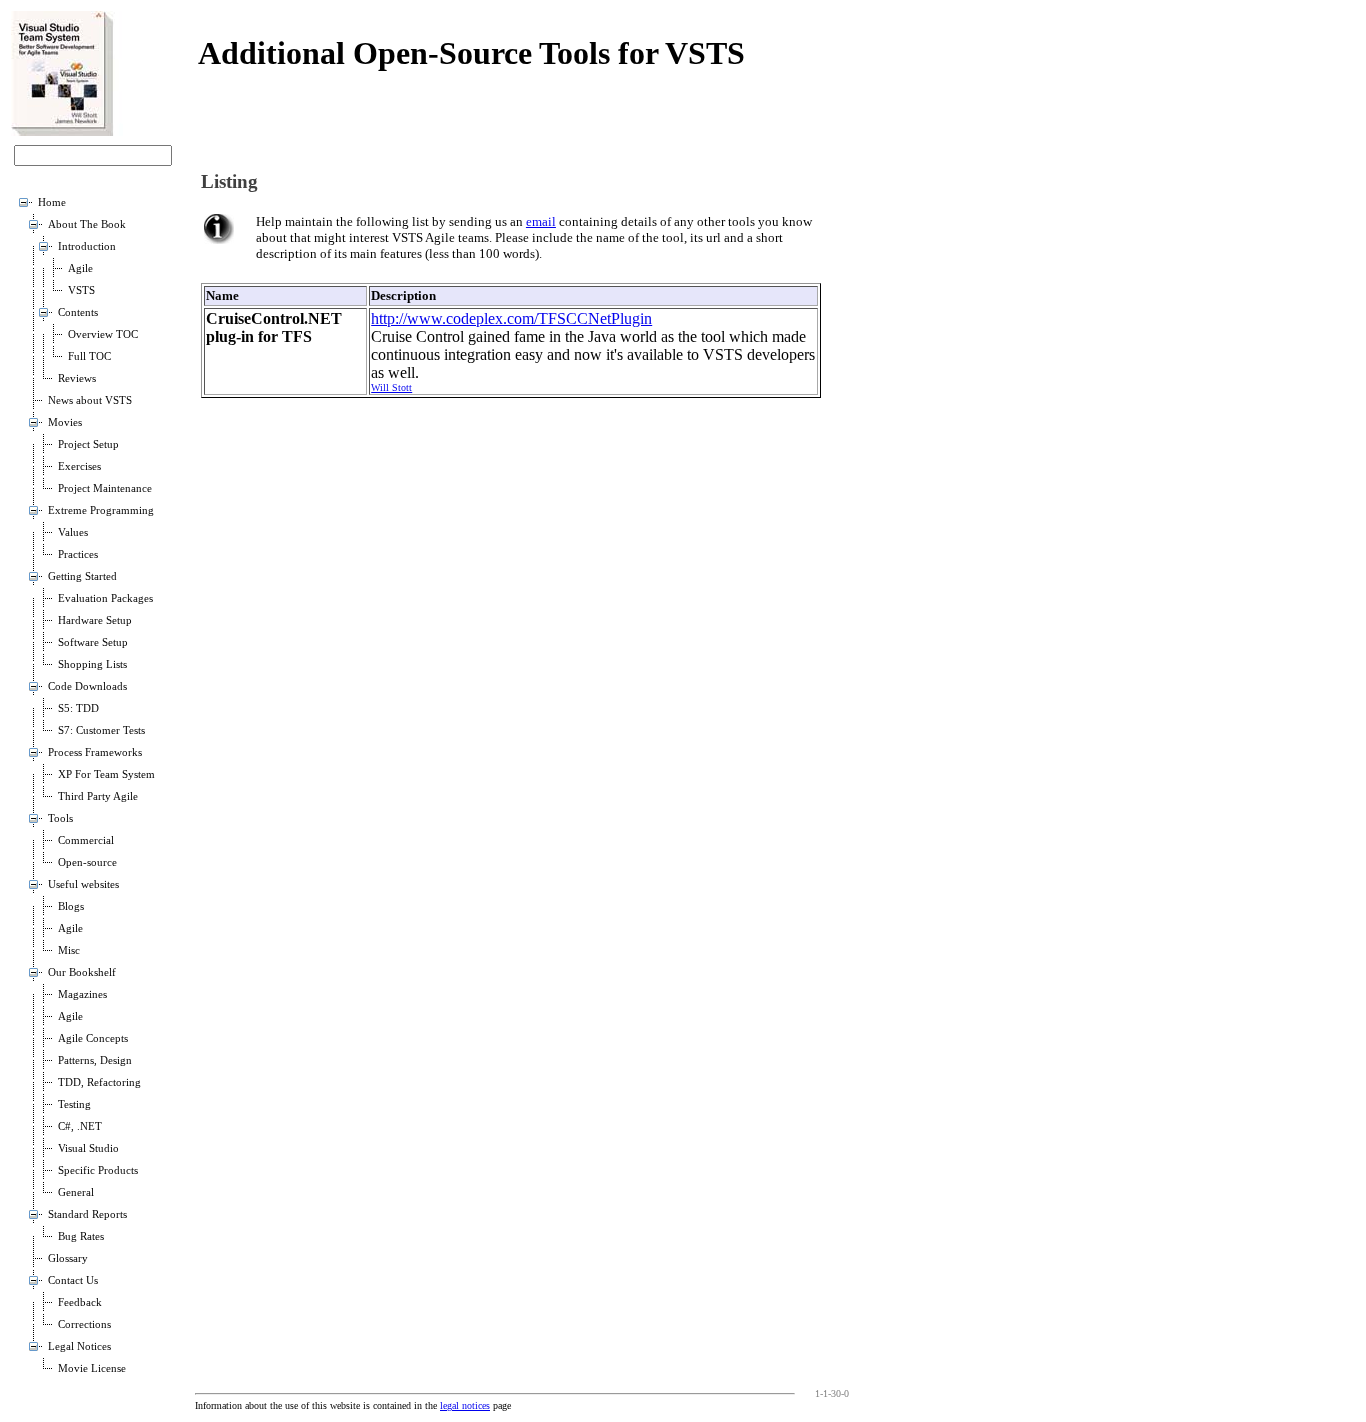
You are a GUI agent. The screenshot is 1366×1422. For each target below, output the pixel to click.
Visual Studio (88, 1148)
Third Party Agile (98, 796)
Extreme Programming (101, 510)
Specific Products (98, 1170)
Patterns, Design (95, 1060)
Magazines (82, 994)
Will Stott (391, 387)
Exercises (79, 466)
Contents (78, 312)
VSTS (81, 290)
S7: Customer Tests (101, 730)
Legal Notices (79, 1346)
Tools (60, 818)
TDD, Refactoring (99, 1082)
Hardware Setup (95, 620)
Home (52, 202)
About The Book (87, 224)
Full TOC (89, 356)
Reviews (77, 378)
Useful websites (83, 884)
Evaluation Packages (105, 598)
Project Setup (88, 444)
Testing (74, 1104)
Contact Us (73, 1280)
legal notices (465, 1405)
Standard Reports (87, 1214)
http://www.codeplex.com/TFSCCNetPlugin (511, 318)
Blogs (71, 906)
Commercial (86, 840)
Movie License (92, 1368)
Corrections (84, 1324)
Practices (78, 554)
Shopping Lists (92, 664)
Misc (69, 950)
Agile (80, 268)
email (541, 221)
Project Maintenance (105, 488)
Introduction (87, 246)
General (76, 1192)
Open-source (87, 862)
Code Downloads (87, 686)
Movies (65, 422)
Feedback (80, 1302)
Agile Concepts (93, 1038)
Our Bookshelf (82, 972)
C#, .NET (80, 1126)
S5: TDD (78, 708)
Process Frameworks (95, 752)
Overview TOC (103, 334)
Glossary (68, 1258)
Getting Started (82, 576)
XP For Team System (106, 774)
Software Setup (93, 642)
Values (73, 532)
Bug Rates (81, 1236)
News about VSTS (90, 400)
